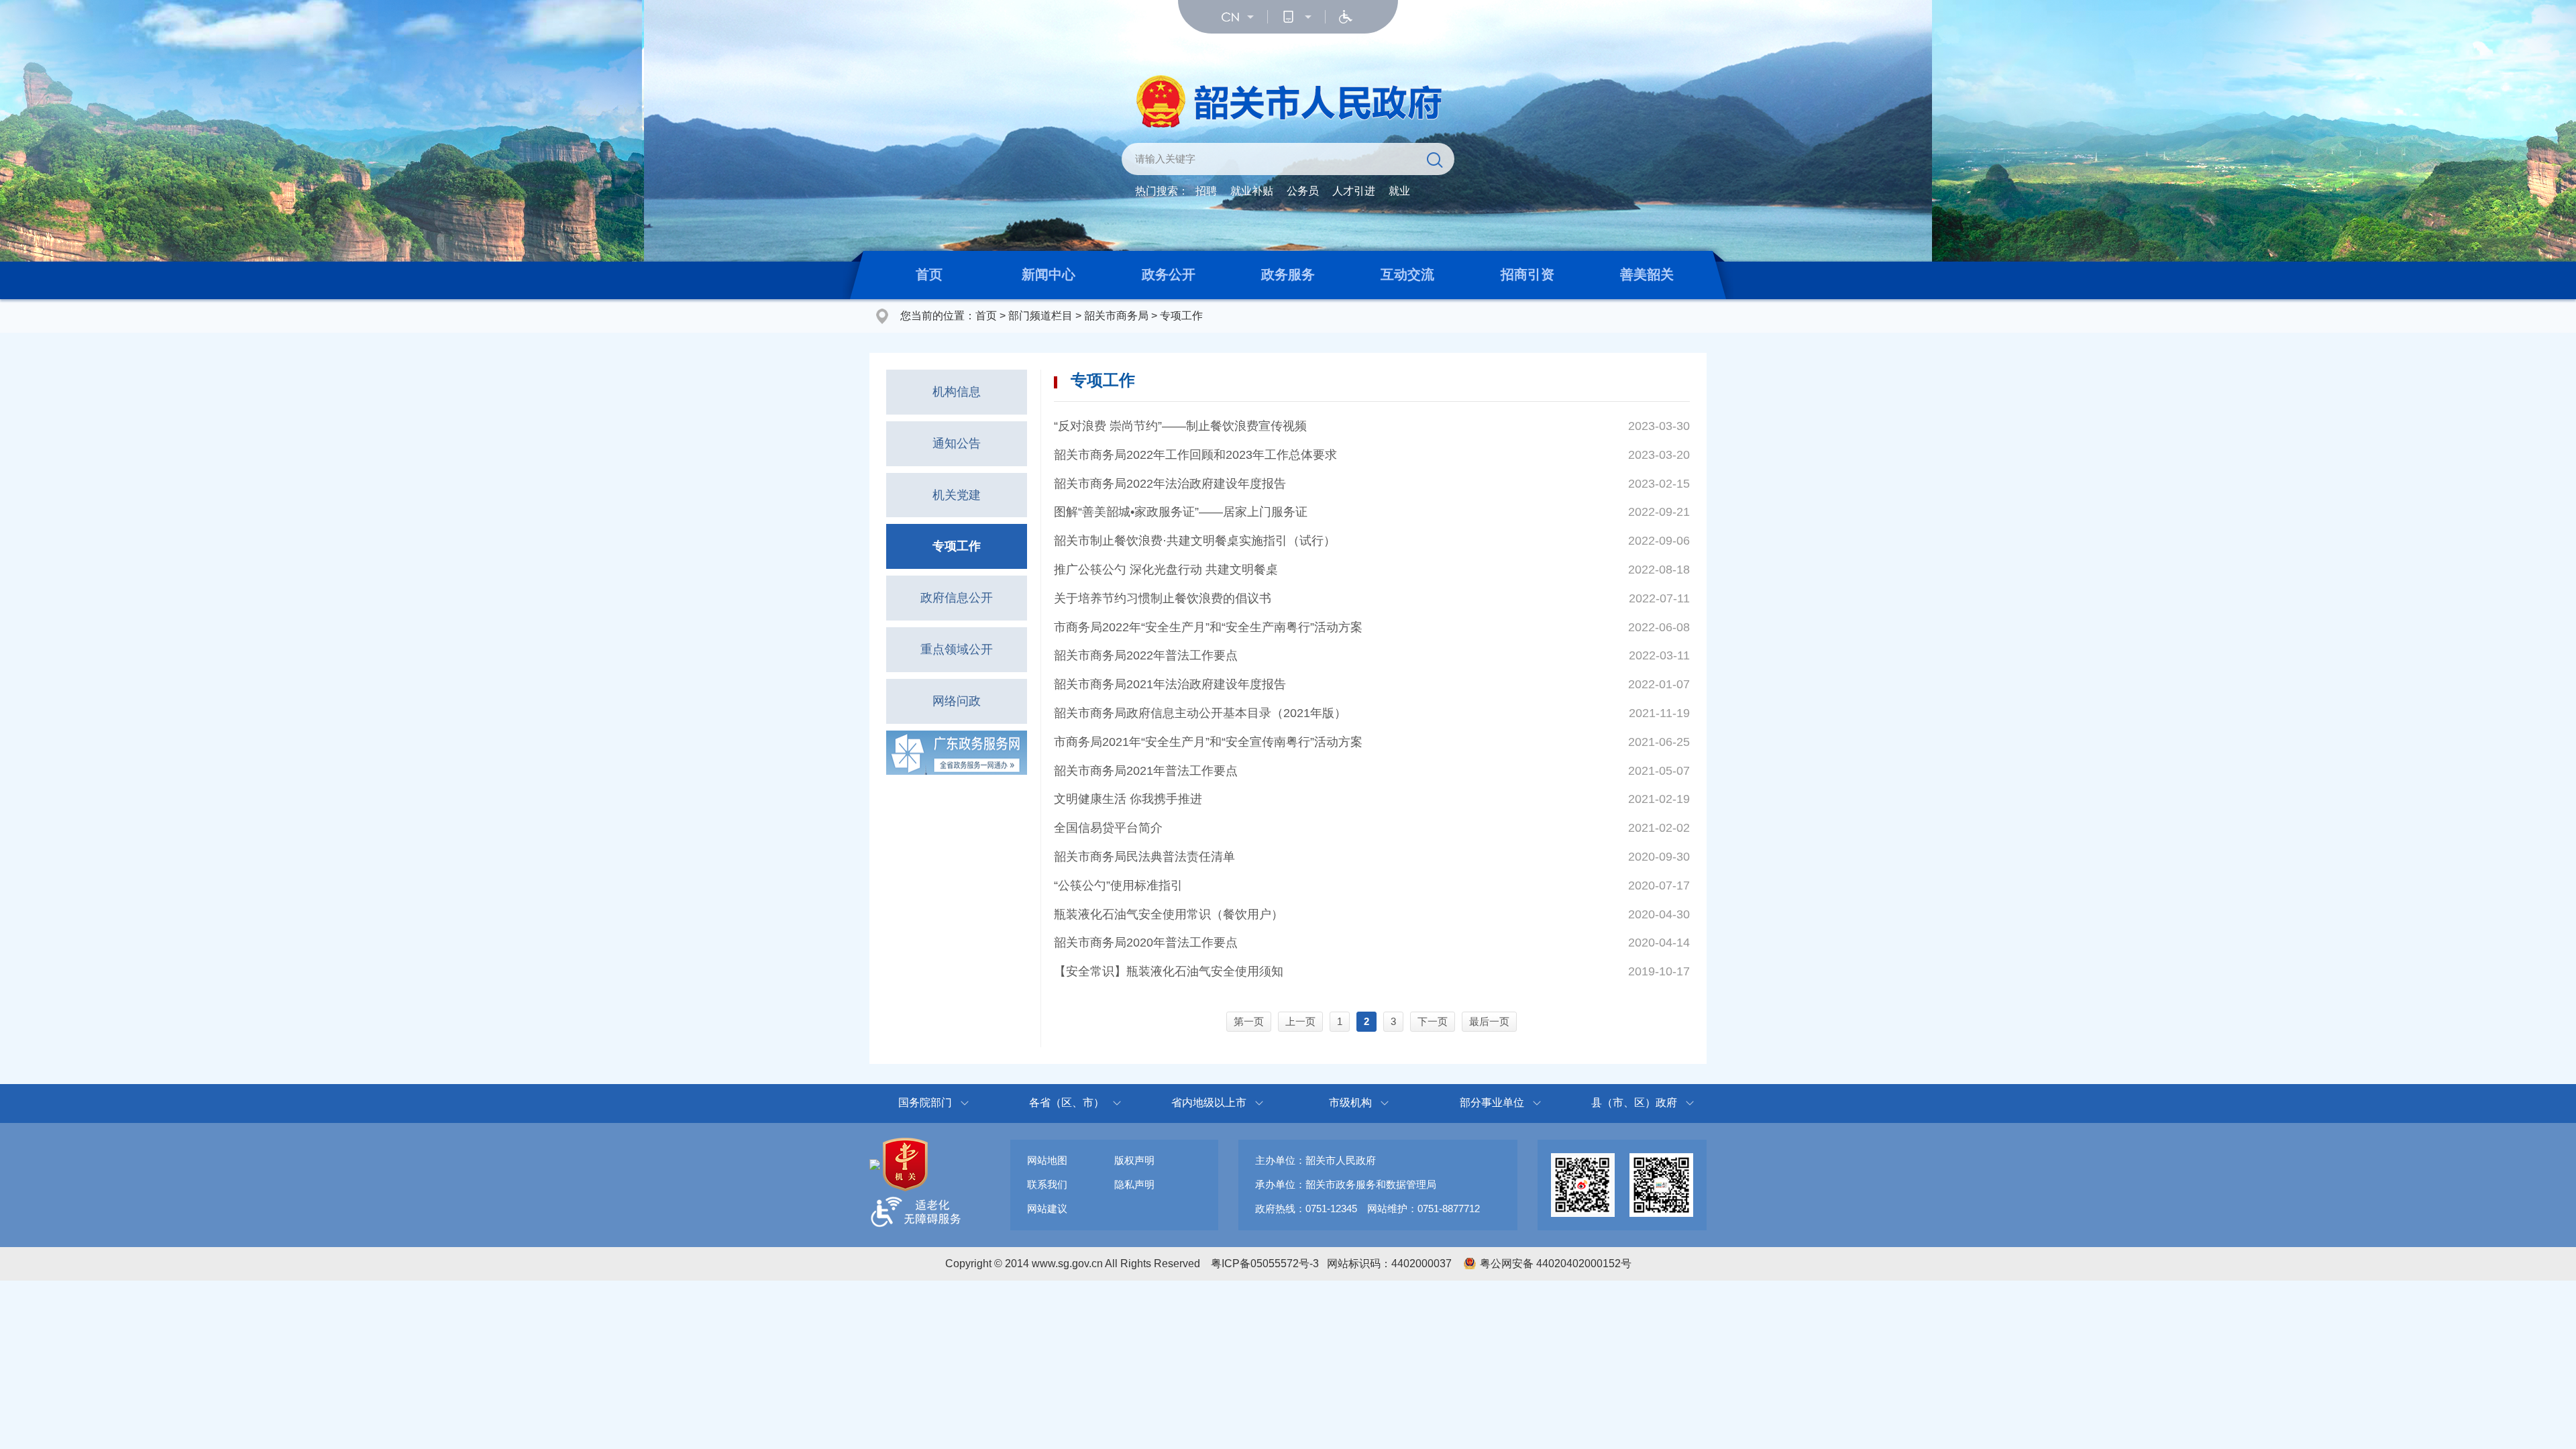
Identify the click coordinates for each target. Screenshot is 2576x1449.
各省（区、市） (1067, 1103)
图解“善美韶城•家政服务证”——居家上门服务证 (1181, 512)
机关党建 (957, 495)
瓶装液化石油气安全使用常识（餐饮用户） (1169, 914)
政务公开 (1169, 274)
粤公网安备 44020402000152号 (1556, 1264)
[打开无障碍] (1346, 17)
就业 (1399, 191)
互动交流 (1407, 274)
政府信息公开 (957, 598)
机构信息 (957, 392)
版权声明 (1134, 1160)
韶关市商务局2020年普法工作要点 (1146, 943)
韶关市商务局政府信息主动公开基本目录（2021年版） (1200, 713)
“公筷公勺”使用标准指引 (1118, 885)
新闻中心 (1049, 274)
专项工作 (1181, 316)
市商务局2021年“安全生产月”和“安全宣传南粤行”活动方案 (1208, 742)
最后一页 (1489, 1021)
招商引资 (1527, 274)
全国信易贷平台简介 (1108, 828)
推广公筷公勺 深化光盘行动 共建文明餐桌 (1166, 570)
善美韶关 (1647, 274)
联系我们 (1047, 1184)
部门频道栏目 (1040, 316)
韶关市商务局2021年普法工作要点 (1146, 771)
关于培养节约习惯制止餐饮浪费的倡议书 (1163, 598)
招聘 (1206, 191)
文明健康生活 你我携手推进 (1128, 799)
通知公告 (957, 443)
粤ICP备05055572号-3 (1265, 1264)
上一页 (1300, 1021)
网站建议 (1047, 1209)
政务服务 (1288, 274)
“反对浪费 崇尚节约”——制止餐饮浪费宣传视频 (1180, 426)
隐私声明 (1134, 1184)
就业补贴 (1252, 191)
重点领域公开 (957, 649)
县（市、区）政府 (1634, 1103)
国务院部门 (925, 1103)
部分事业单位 (1492, 1103)
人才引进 (1354, 191)
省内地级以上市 (1209, 1103)
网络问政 (957, 701)
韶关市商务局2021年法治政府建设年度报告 (1170, 684)
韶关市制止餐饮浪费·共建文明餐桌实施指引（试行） (1195, 541)
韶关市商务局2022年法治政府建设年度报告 (1170, 484)
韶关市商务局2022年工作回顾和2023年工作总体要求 (1195, 455)
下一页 (1433, 1021)
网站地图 (1047, 1160)
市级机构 (1350, 1103)
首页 (929, 274)
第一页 (1249, 1021)
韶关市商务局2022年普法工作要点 (1146, 655)
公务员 (1303, 191)
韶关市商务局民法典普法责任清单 (1144, 857)
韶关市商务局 (1116, 316)
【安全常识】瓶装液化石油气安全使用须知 (1169, 971)
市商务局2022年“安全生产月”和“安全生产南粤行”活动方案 (1208, 627)
